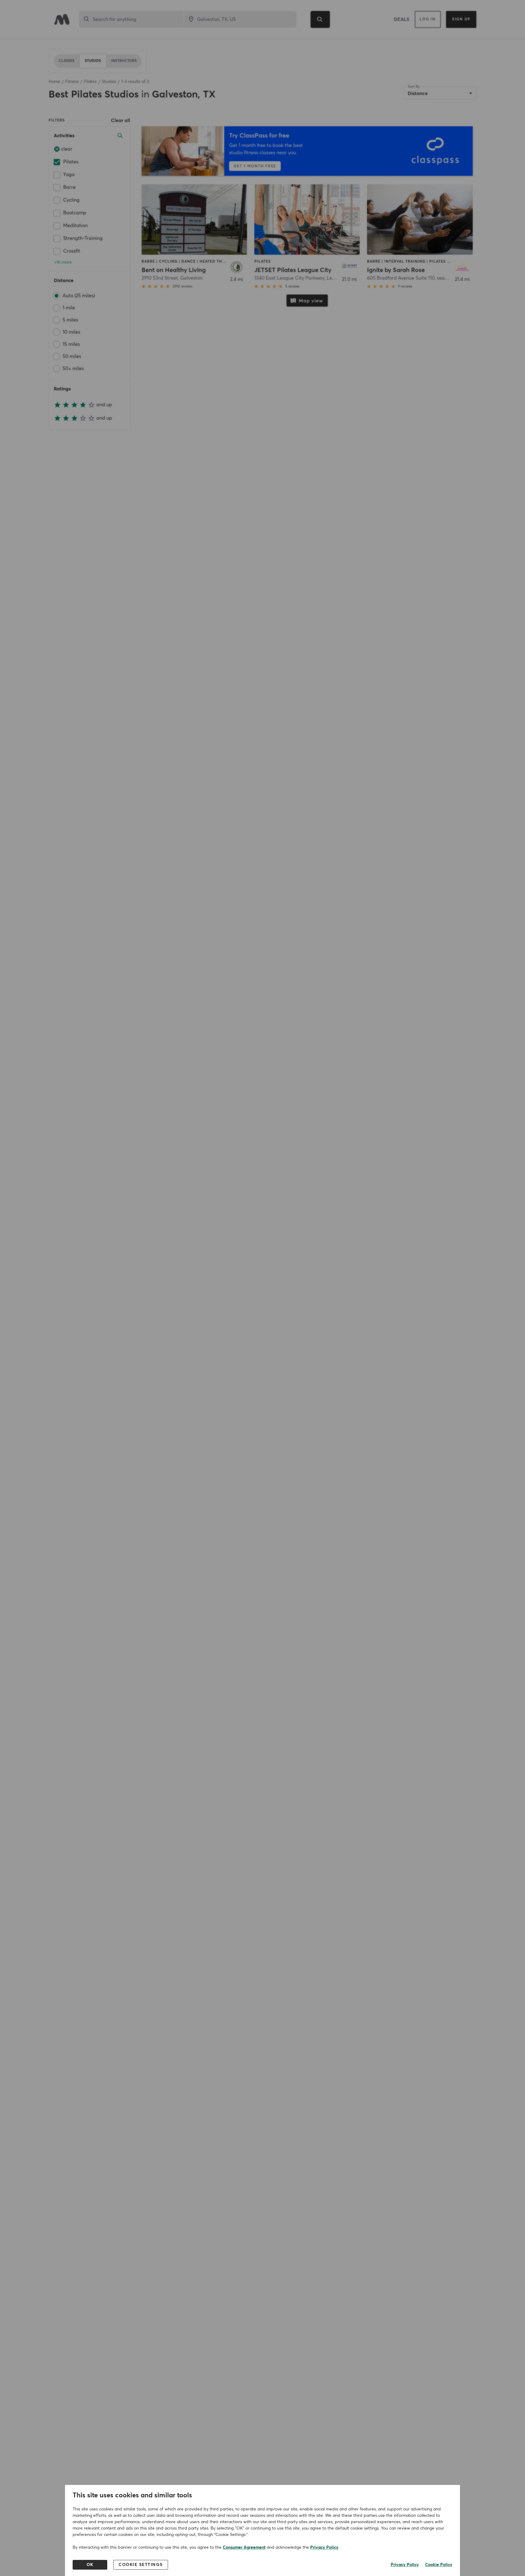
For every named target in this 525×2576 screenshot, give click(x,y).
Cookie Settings (141, 2565)
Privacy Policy (324, 2547)
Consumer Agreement (244, 2547)
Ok (90, 2565)
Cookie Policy (439, 2565)
